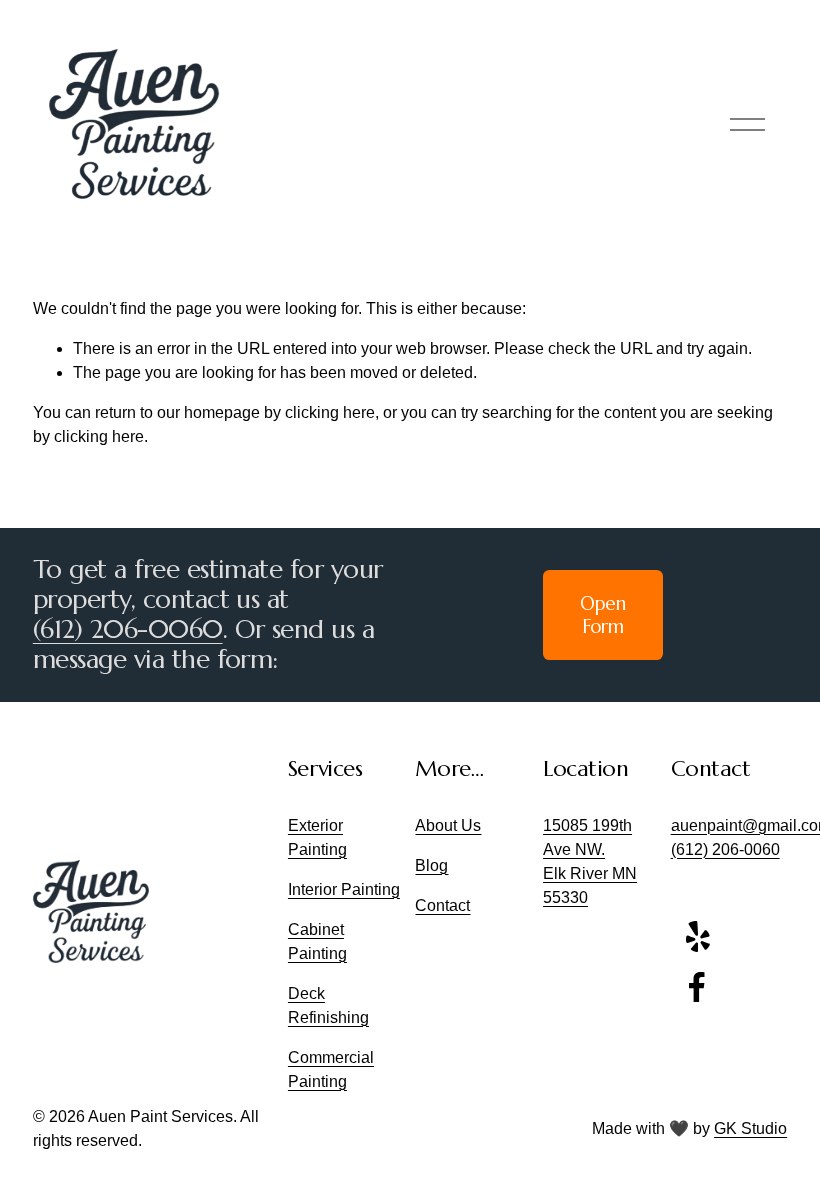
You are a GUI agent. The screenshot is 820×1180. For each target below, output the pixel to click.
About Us (448, 825)
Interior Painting (344, 889)
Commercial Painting (331, 1069)
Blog (431, 865)
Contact (442, 905)
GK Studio (750, 1128)
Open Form (603, 615)
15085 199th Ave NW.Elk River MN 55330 (590, 861)
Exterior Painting (317, 837)
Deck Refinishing (328, 1005)
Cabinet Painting (317, 941)
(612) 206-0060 (128, 630)
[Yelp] (697, 937)
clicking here (330, 412)
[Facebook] (697, 987)
